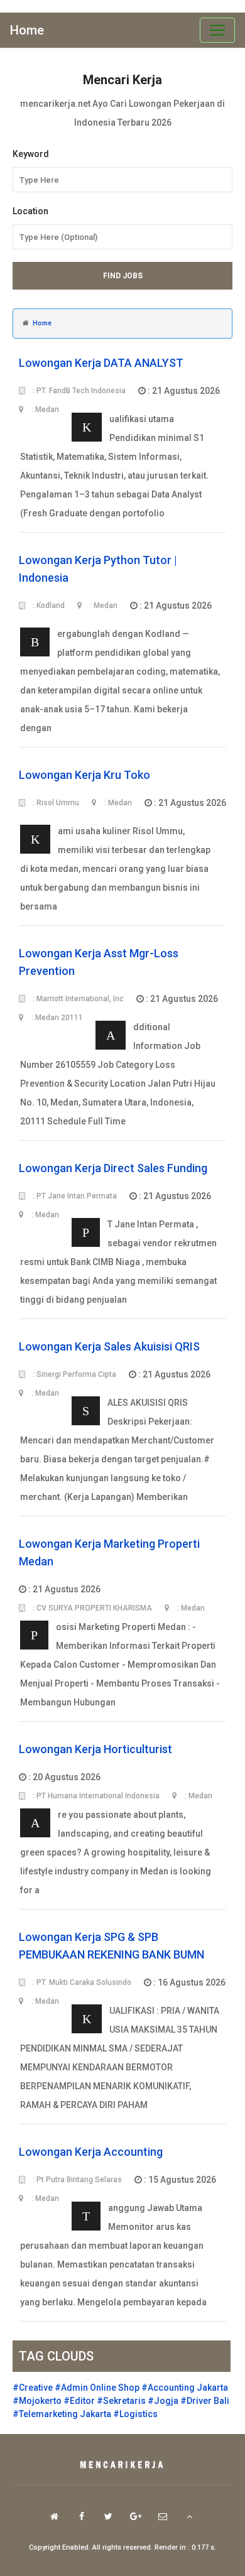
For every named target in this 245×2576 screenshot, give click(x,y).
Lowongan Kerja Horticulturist (95, 1749)
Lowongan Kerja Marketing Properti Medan (109, 1552)
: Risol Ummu (55, 803)
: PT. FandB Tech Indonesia (78, 391)
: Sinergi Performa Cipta (73, 1374)
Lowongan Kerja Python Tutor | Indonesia (98, 569)
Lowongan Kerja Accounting (91, 2152)
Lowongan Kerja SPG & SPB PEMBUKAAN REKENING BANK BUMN (112, 1946)
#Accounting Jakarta (185, 2388)
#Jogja (163, 2401)
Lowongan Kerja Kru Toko (84, 775)
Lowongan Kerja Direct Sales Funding (113, 1168)
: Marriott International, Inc (77, 999)
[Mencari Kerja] (122, 2465)
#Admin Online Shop (97, 2388)
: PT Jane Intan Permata (74, 1196)
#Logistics (135, 2414)
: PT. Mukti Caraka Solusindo (81, 1982)
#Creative (33, 2388)
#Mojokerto (37, 2401)
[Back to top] (189, 2516)
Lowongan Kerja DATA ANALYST (101, 363)
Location (30, 211)
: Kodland (48, 606)
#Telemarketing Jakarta (62, 2414)
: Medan (103, 606)
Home (27, 30)
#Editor (79, 2401)
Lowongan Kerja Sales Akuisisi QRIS (109, 1346)
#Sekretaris (121, 2401)
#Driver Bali (205, 2401)
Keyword (31, 154)
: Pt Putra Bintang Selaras (76, 2180)
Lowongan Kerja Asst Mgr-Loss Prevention (99, 962)
